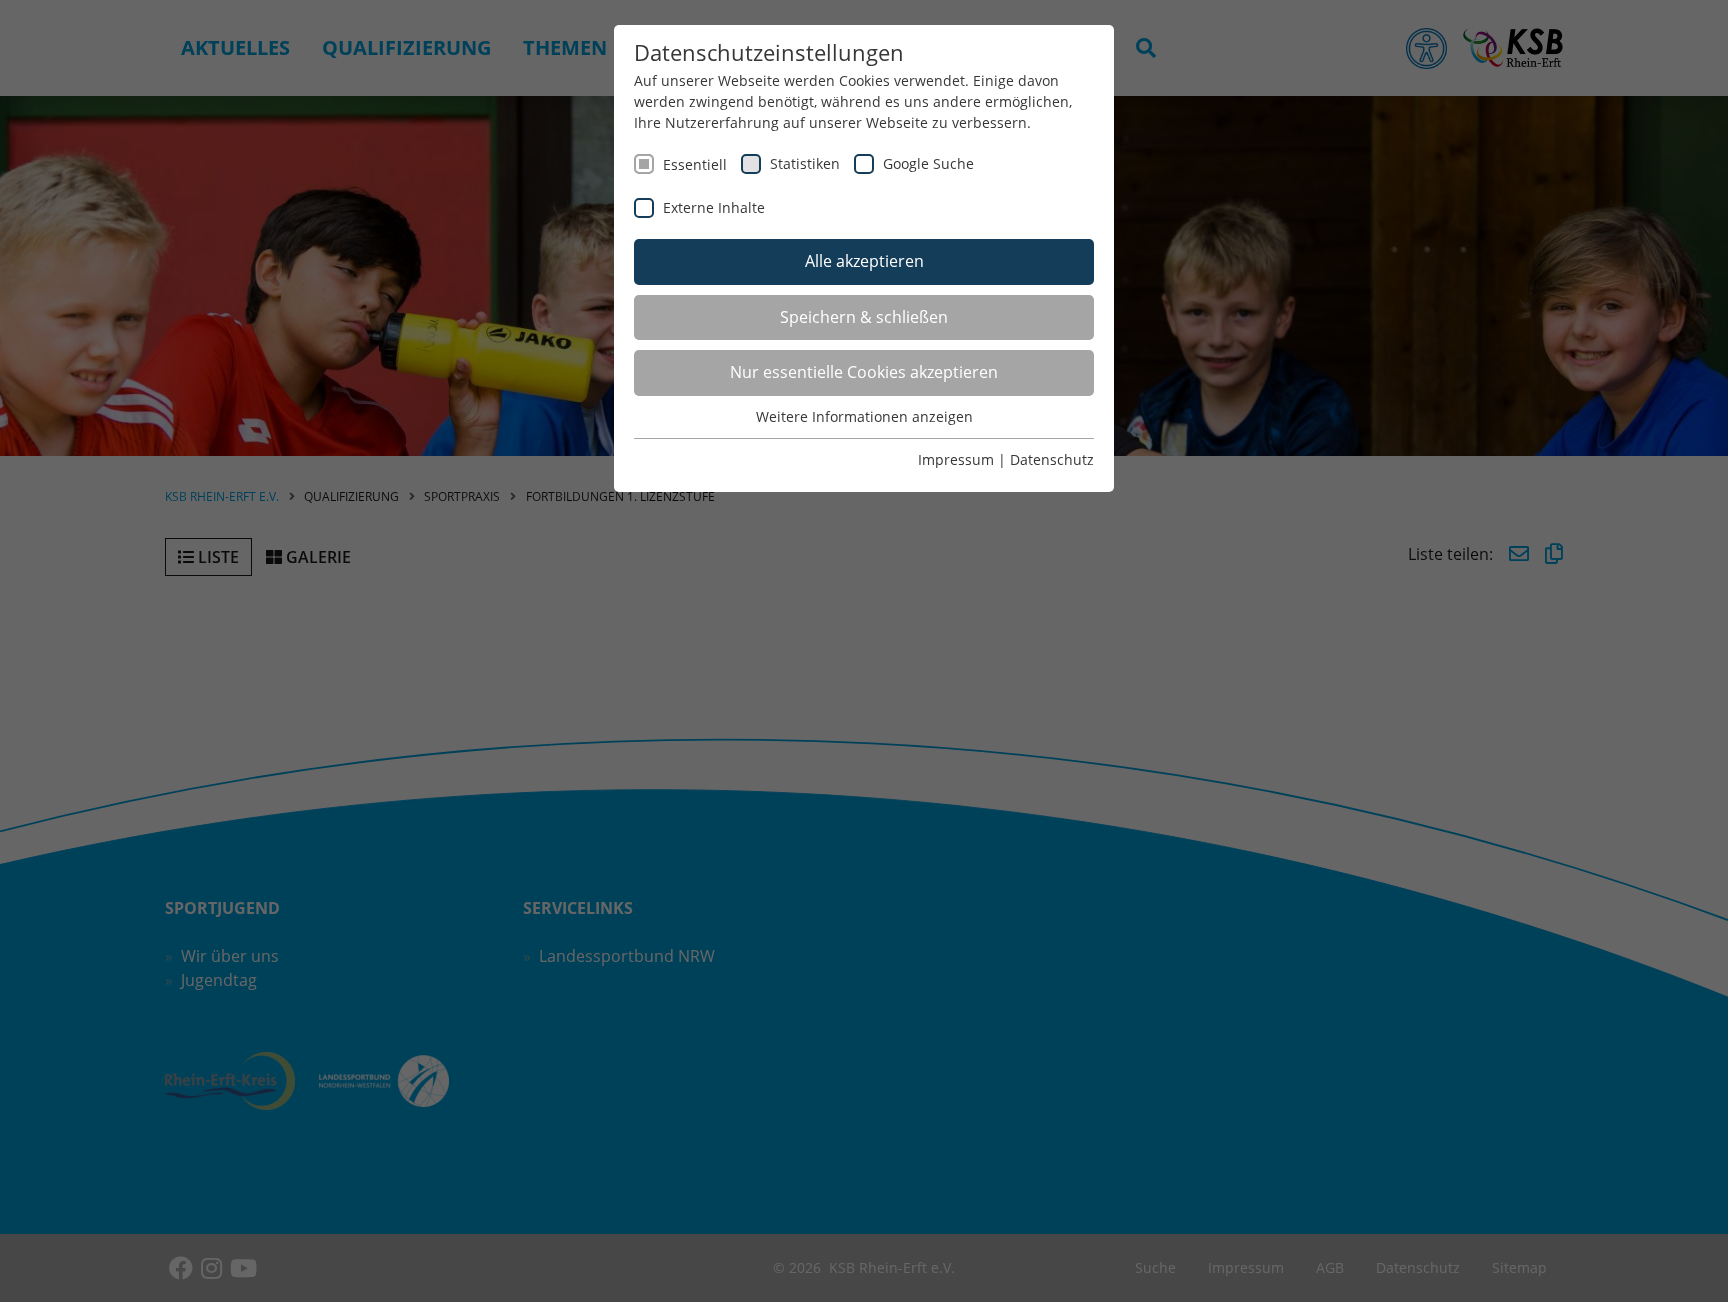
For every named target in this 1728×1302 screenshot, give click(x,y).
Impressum (956, 459)
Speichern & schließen (864, 317)
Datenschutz (1052, 459)
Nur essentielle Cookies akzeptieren (864, 372)
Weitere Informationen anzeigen (864, 416)
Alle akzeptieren (864, 261)
